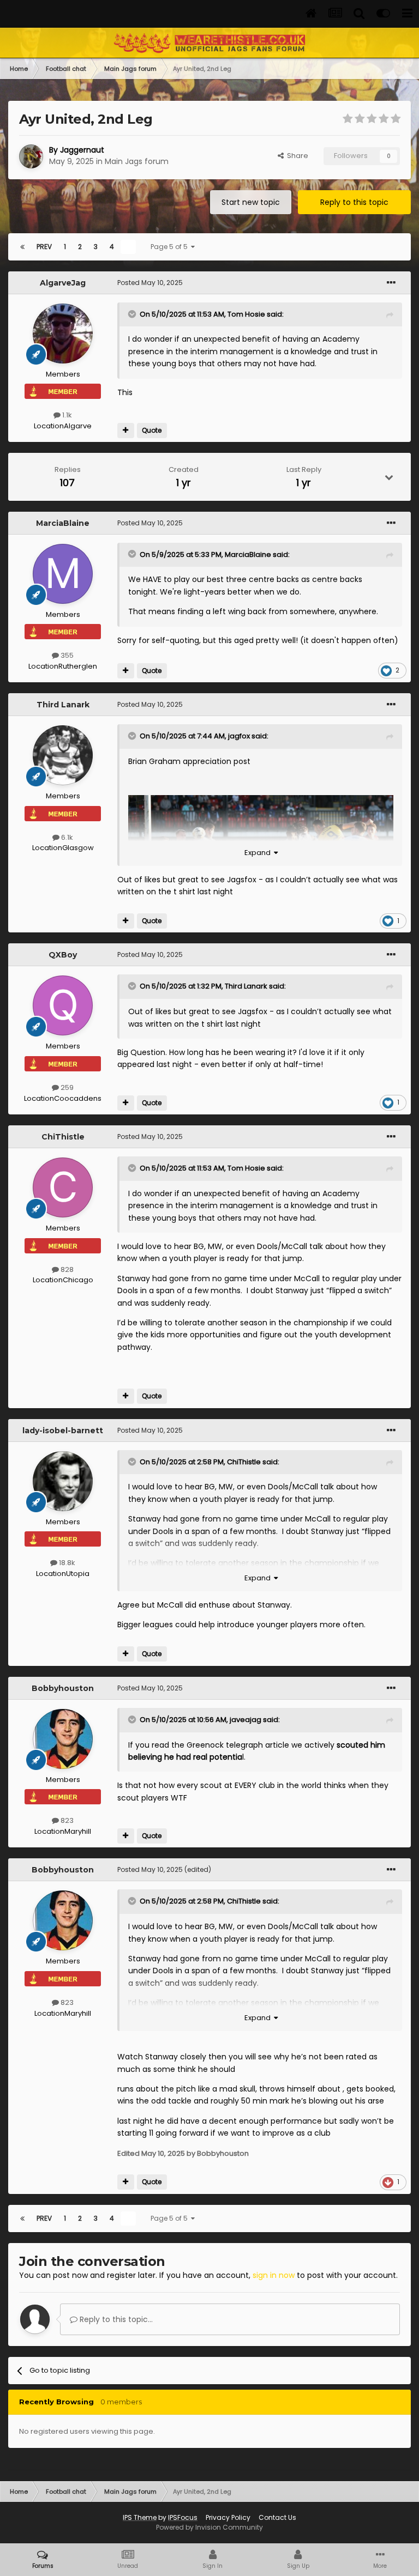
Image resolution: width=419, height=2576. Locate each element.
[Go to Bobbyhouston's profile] (63, 1739)
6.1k (66, 837)
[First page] (22, 247)
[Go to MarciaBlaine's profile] (63, 574)
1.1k (66, 415)
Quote (152, 430)
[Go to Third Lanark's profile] (63, 755)
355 (66, 655)
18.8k (66, 1563)
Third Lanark (63, 705)
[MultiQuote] (126, 431)
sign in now (274, 2275)
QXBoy (63, 955)
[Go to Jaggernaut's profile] (31, 156)
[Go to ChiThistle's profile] (63, 1187)
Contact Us (277, 2517)
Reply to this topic (354, 202)
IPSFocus (183, 2517)
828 (66, 1269)
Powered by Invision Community (209, 2527)
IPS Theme (140, 2517)
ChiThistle (63, 1137)
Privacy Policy (228, 2517)
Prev (44, 247)
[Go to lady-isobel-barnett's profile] (63, 1481)
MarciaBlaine (63, 523)
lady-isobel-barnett (63, 1431)
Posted (150, 283)
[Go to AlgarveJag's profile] (63, 334)
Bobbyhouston (63, 1688)
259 (66, 1087)
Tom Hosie (246, 314)
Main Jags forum (137, 161)
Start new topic (251, 202)
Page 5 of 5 (171, 247)
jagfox (239, 736)
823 (66, 1820)
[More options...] (391, 283)
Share (296, 156)
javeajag (246, 1720)
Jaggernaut (82, 150)
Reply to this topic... (115, 2319)
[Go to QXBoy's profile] (63, 1005)
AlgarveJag (63, 283)
